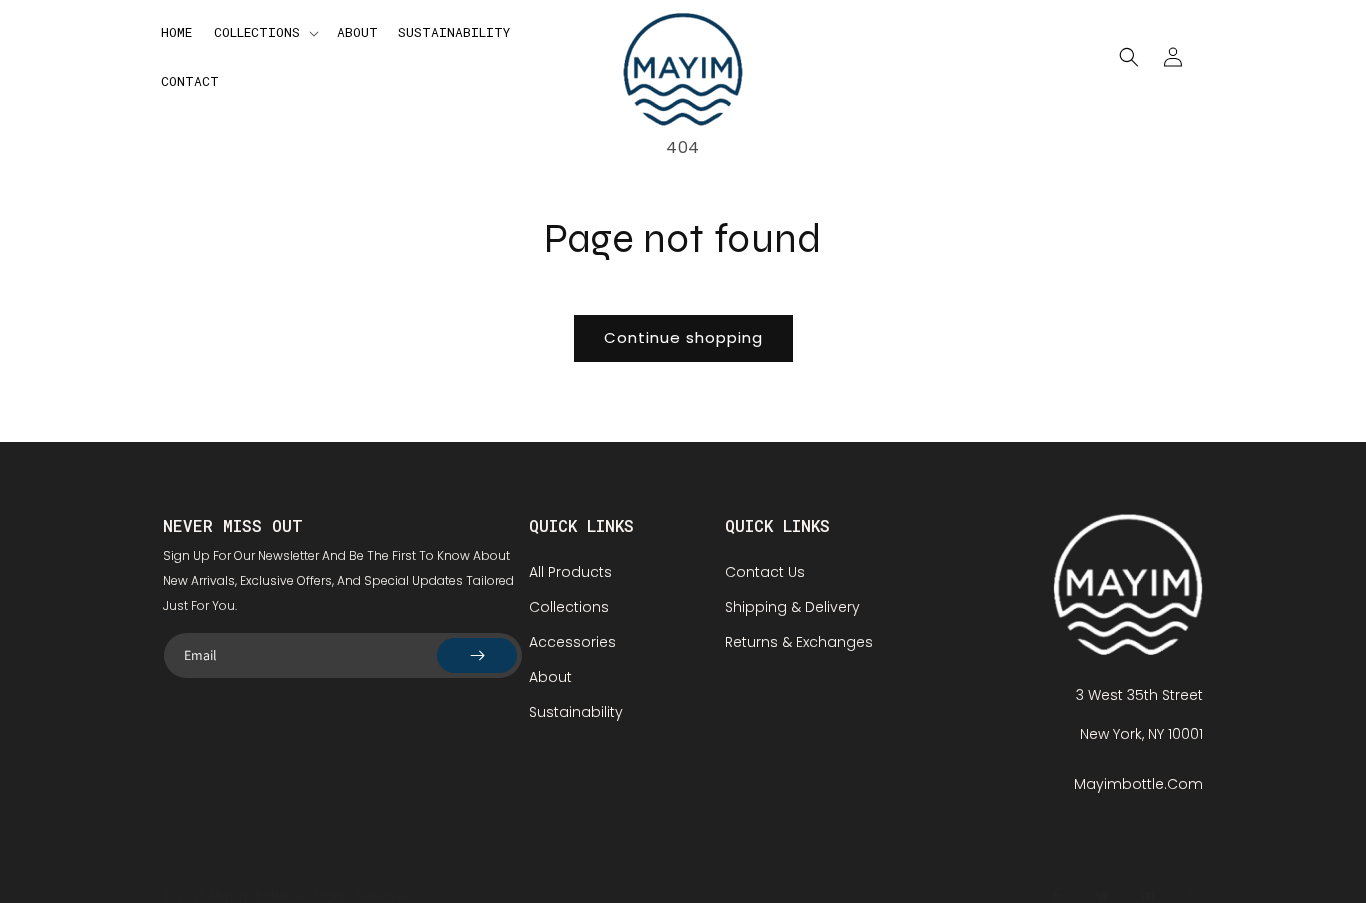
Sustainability (576, 712)
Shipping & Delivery (792, 607)
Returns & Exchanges (799, 642)
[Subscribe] (477, 655)
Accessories (572, 642)
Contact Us (765, 572)
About (550, 677)
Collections (569, 607)
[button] (264, 32)
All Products (570, 572)
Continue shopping (683, 337)
